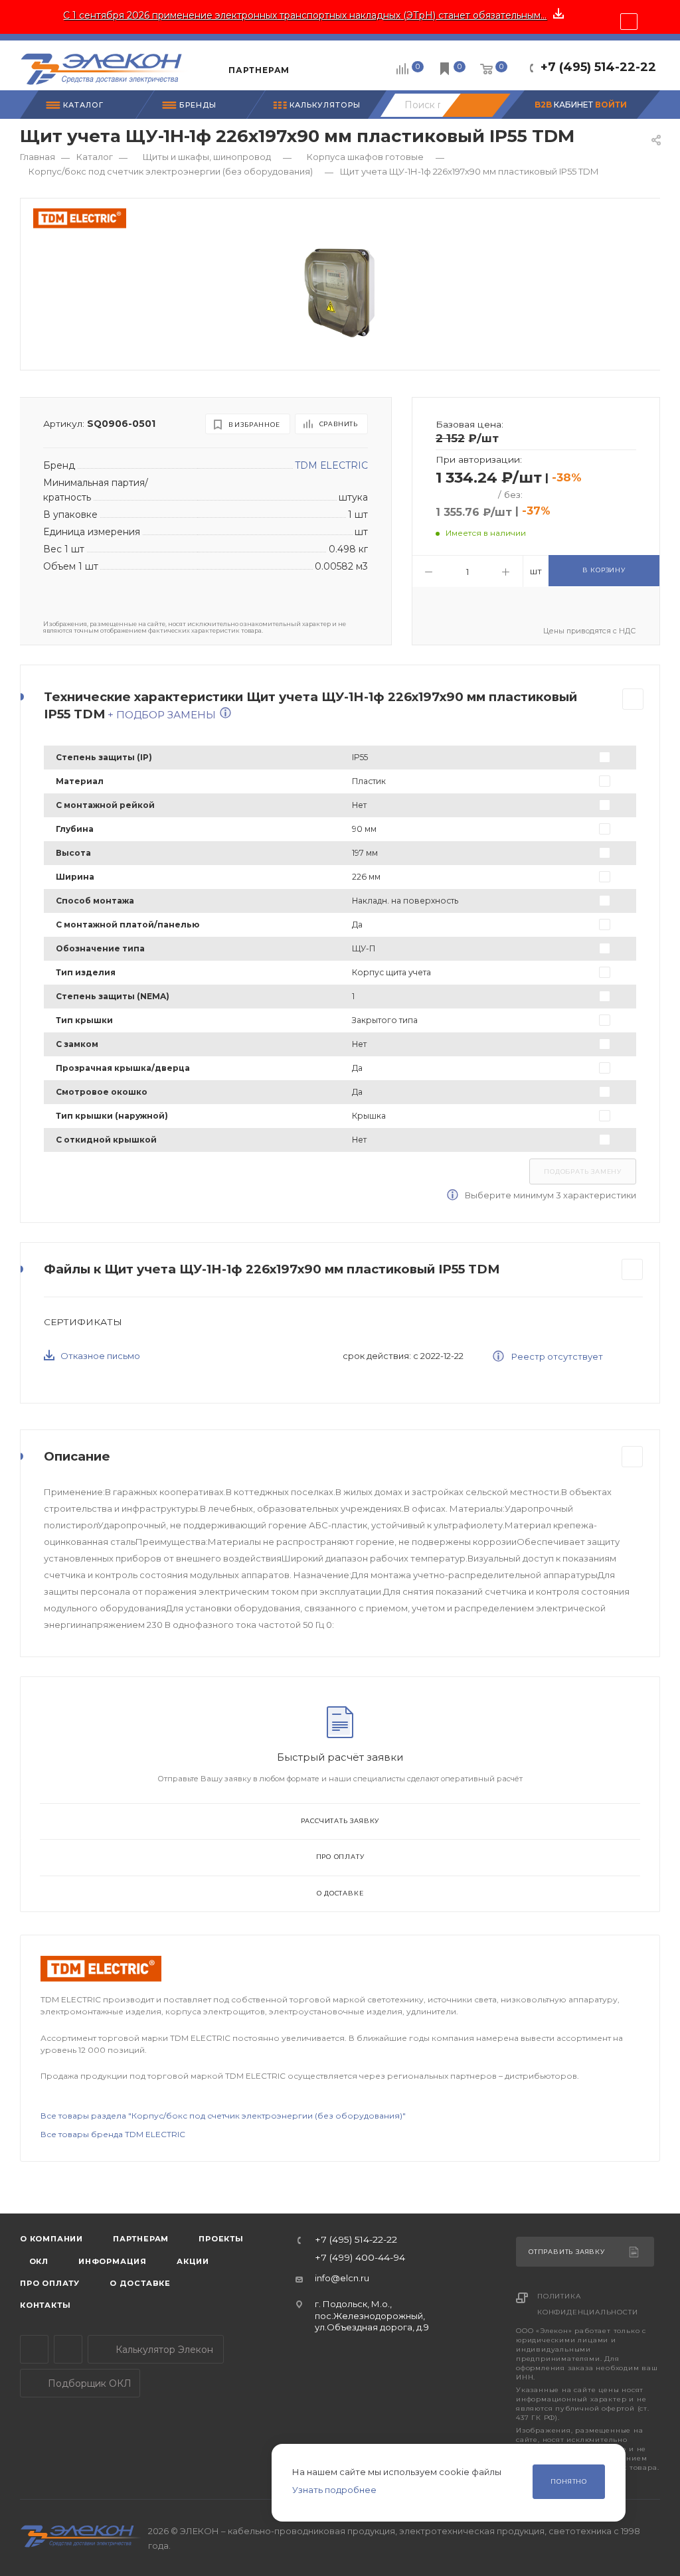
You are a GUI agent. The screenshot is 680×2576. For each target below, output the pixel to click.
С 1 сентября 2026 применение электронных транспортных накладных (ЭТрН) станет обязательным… (305, 15)
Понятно (569, 2481)
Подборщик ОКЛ (88, 2383)
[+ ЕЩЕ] (319, 65)
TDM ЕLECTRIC (331, 465)
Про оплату (340, 1857)
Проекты (221, 2239)
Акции (193, 2261)
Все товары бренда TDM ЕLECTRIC (113, 2134)
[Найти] (476, 105)
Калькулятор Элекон (163, 2350)
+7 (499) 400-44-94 (360, 2258)
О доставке (340, 1893)
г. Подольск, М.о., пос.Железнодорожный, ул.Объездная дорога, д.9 (372, 2315)
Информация (113, 2261)
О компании (51, 2239)
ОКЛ (38, 2261)
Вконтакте (68, 2349)
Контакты (45, 2305)
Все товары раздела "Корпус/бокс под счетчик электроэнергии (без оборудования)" (223, 2116)
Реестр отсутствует (556, 1356)
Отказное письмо (100, 1356)
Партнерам (141, 2239)
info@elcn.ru (342, 2278)
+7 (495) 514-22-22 (598, 67)
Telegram (34, 2349)
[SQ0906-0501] (341, 291)
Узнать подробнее (334, 2490)
